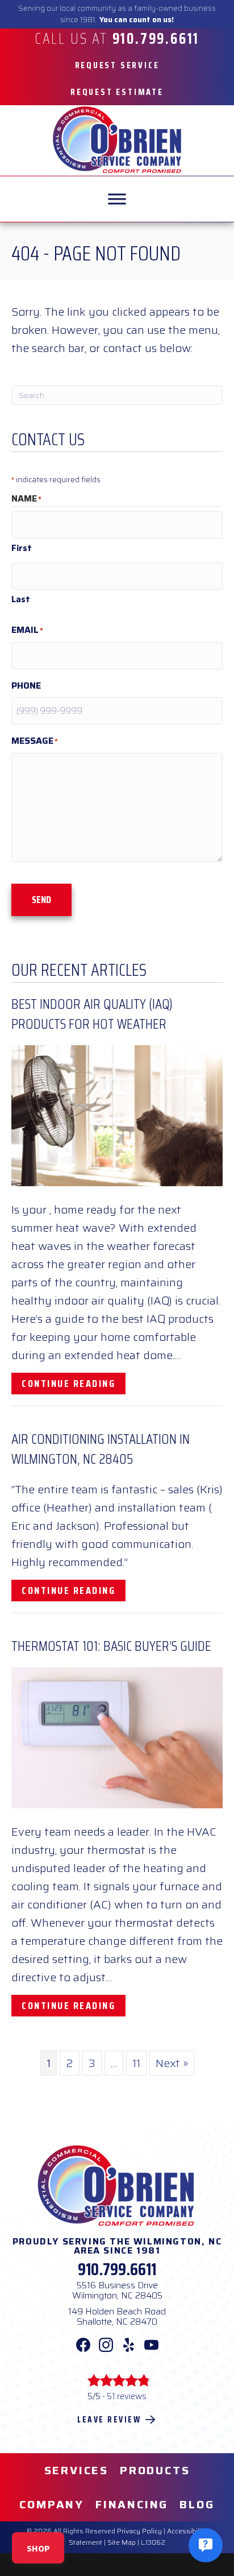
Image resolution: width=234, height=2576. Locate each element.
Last (21, 599)
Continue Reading (74, 1383)
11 (136, 2063)
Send (41, 900)
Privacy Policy (139, 2531)
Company (52, 2504)
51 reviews (127, 2396)
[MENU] (117, 199)
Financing (132, 2504)
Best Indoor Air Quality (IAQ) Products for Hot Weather (92, 1014)
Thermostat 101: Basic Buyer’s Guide (111, 1646)
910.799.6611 (117, 2269)
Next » (172, 2063)
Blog (197, 2504)
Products (155, 2470)
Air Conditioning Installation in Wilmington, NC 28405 (101, 1449)
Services (76, 2470)
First (22, 548)
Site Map (122, 2542)
